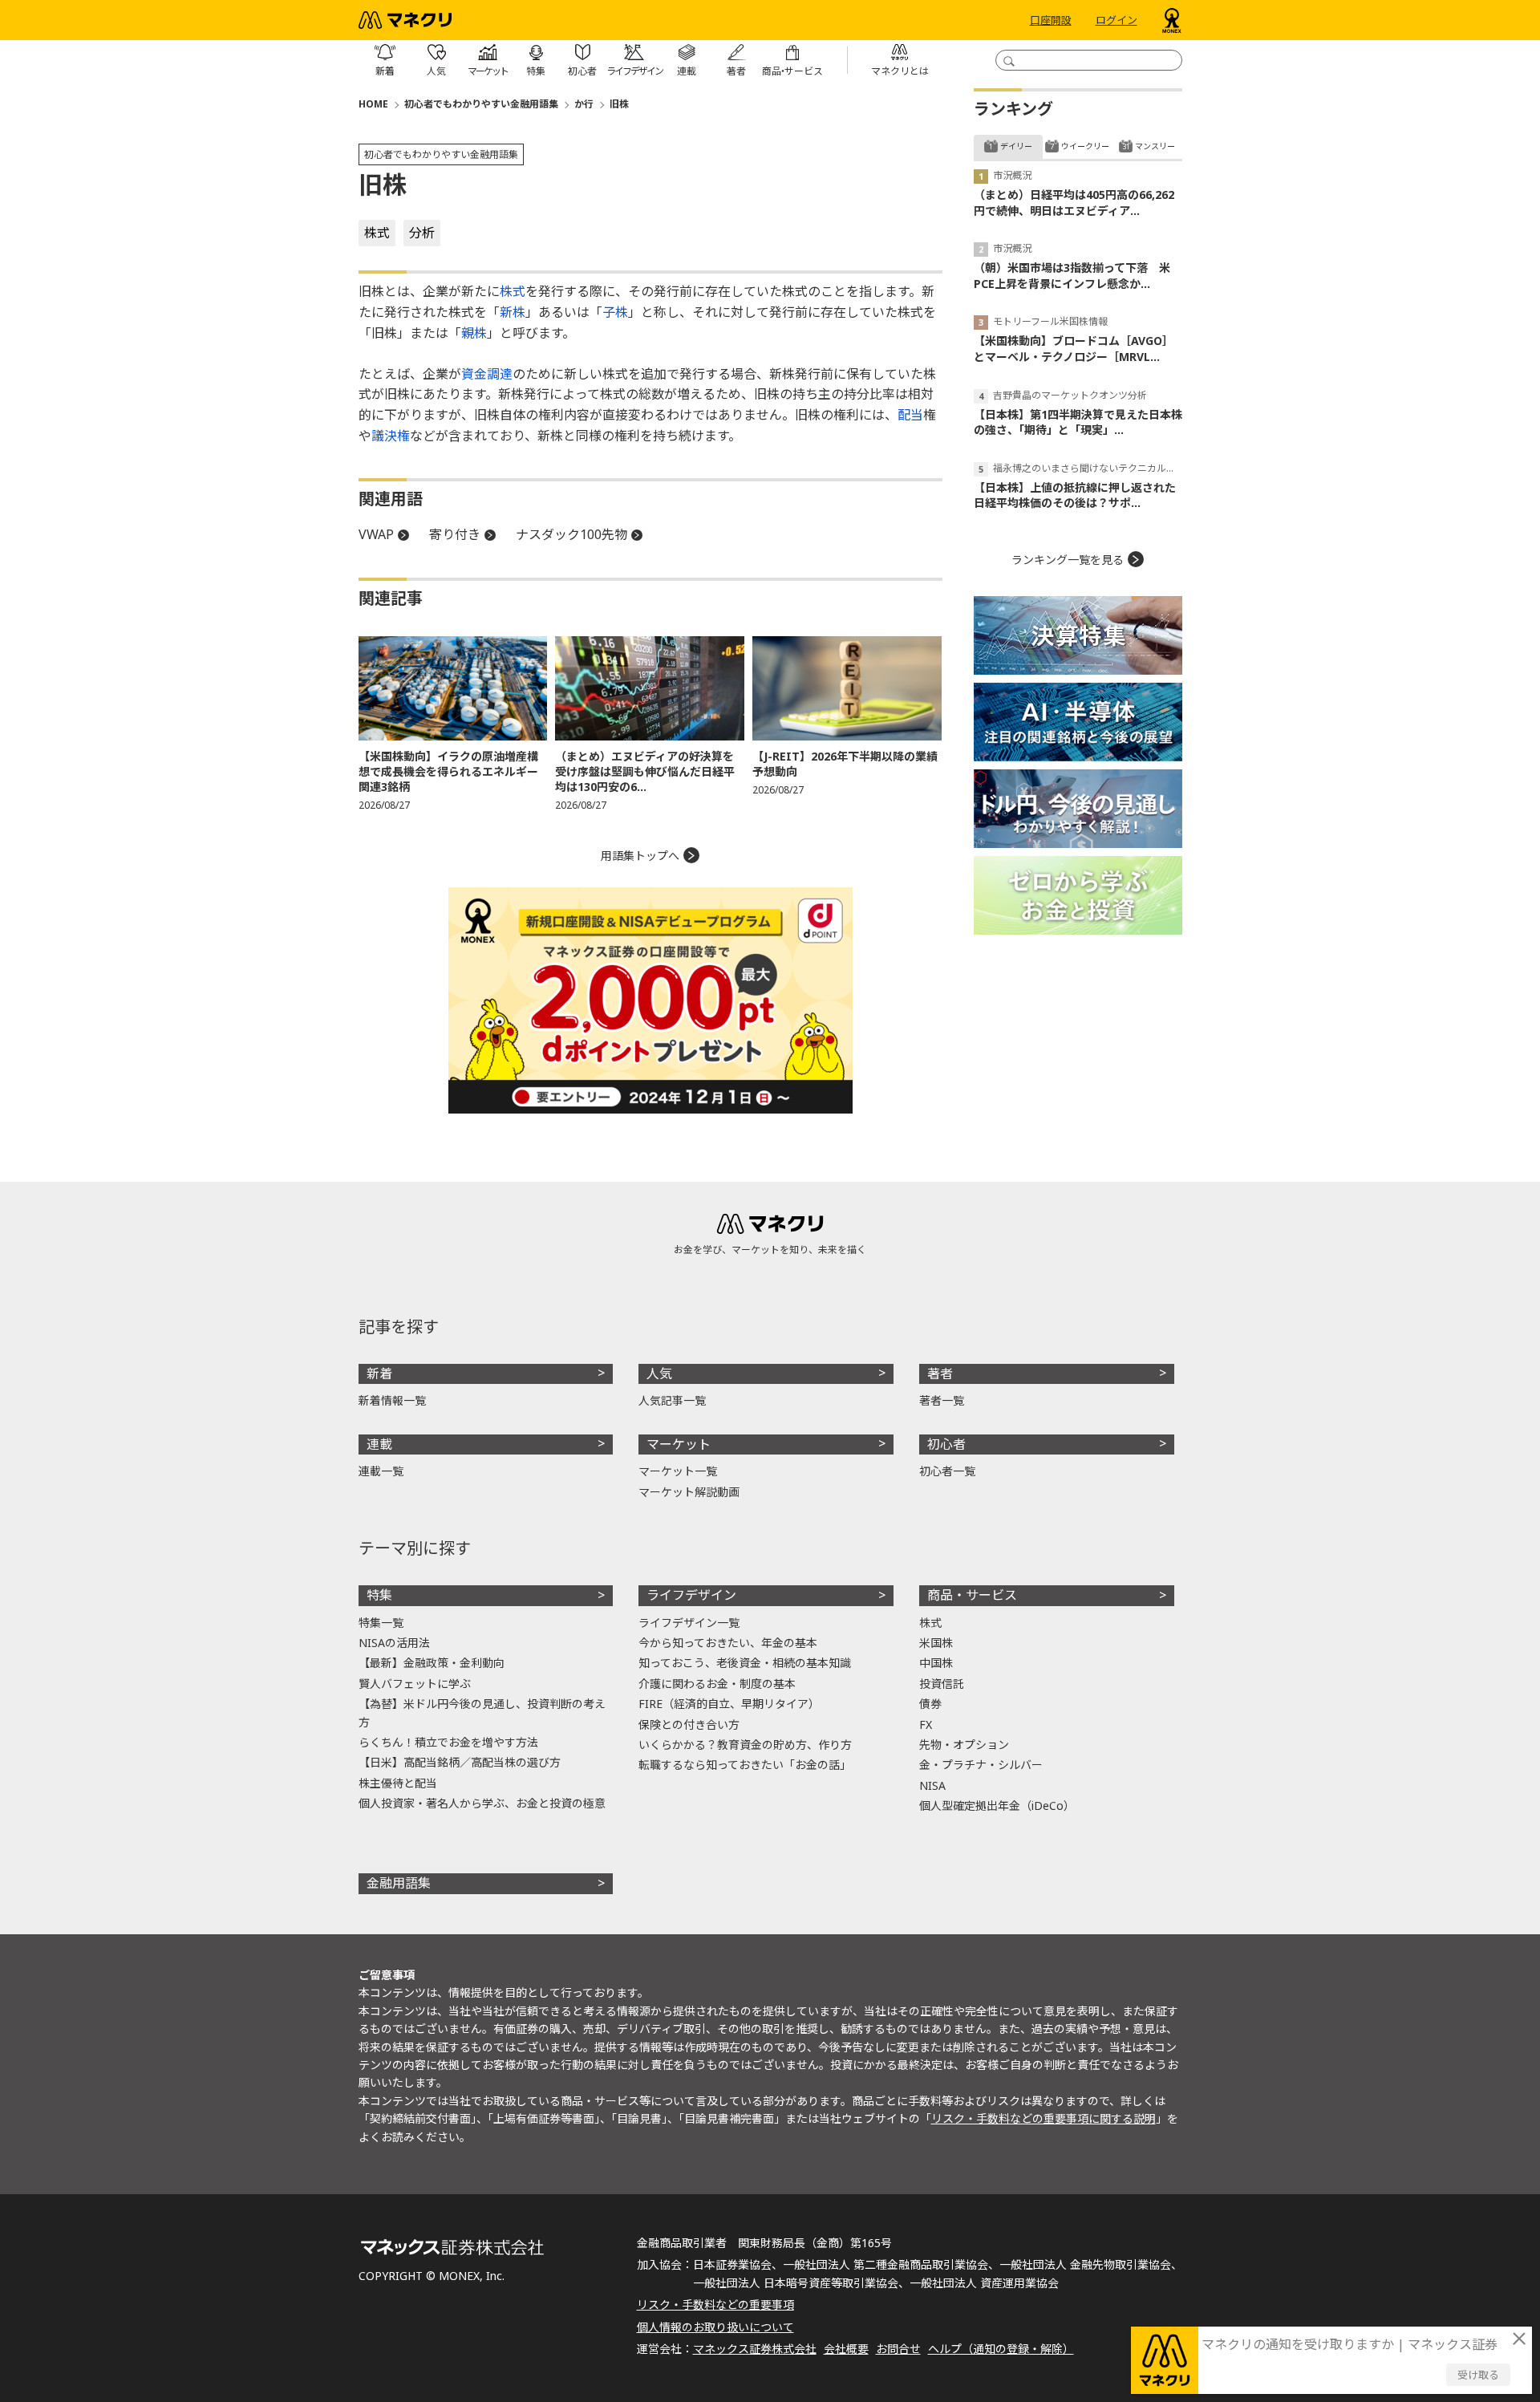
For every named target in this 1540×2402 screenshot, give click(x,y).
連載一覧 (381, 1471)
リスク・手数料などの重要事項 (715, 2305)
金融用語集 (399, 1883)
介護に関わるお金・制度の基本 (717, 1684)
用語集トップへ (640, 856)
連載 (379, 1444)
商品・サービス (972, 1595)
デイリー (1016, 146)
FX (926, 1724)
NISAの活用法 (394, 1643)
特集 (379, 1595)
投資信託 (942, 1684)
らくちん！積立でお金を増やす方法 (448, 1742)
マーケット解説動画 (689, 1492)
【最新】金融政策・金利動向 (432, 1663)
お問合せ (898, 2349)
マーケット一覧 (678, 1471)
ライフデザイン (691, 1595)
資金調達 (487, 374)
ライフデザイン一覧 (689, 1623)
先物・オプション (964, 1745)
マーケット (679, 1444)
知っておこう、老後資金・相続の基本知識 (745, 1663)
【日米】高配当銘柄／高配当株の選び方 (460, 1762)
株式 (377, 233)
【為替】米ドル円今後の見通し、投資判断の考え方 (482, 1712)
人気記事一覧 (672, 1400)
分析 (422, 233)
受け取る (1478, 2375)
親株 (474, 333)
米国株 (936, 1643)
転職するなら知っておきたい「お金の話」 (745, 1765)
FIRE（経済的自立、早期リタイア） (729, 1704)
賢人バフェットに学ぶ (415, 1684)
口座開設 (1051, 20)
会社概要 (846, 2349)
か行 (584, 104)
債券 (930, 1704)
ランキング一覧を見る (1068, 560)
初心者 (946, 1444)
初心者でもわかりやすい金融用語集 (481, 104)
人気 (659, 1373)
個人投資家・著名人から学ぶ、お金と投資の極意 (482, 1803)
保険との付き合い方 (689, 1724)
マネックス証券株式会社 (755, 2349)
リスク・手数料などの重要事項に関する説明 (1044, 2118)
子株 (615, 312)
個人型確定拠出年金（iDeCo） (997, 1806)
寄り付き (455, 534)
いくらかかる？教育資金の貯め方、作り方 (745, 1745)
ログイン (1116, 20)
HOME (373, 104)
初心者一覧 (947, 1471)
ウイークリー (1085, 146)
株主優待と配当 (398, 1783)
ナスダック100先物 (571, 534)
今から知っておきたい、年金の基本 (728, 1643)
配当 (910, 415)
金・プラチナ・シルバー (981, 1765)
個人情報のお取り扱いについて (715, 2327)
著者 (940, 1373)
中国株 (936, 1663)
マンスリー (1155, 146)
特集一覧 (381, 1623)
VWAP (376, 534)
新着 (379, 1373)
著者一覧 (942, 1400)
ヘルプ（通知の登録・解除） (1001, 2349)
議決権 (391, 436)
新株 (513, 312)
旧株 (619, 104)
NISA (932, 1785)
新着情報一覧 (392, 1400)
